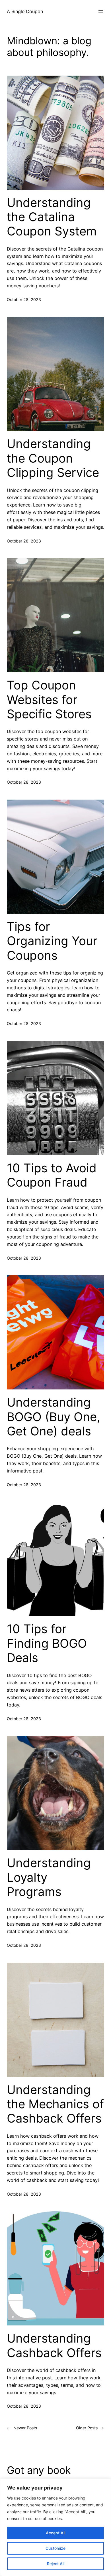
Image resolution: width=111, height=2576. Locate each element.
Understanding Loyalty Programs (49, 1877)
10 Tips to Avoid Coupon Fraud (52, 1175)
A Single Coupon (25, 11)
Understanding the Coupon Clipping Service (53, 458)
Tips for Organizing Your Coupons (52, 941)
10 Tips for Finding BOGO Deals (47, 1643)
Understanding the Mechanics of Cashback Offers (55, 2104)
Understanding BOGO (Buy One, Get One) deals (54, 1417)
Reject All (56, 2564)
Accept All (55, 2533)
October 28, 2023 (24, 299)
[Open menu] (101, 12)
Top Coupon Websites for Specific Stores (49, 700)
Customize (55, 2548)
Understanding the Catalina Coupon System (52, 217)
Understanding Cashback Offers (54, 2345)
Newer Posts (22, 2428)
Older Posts (90, 2428)
